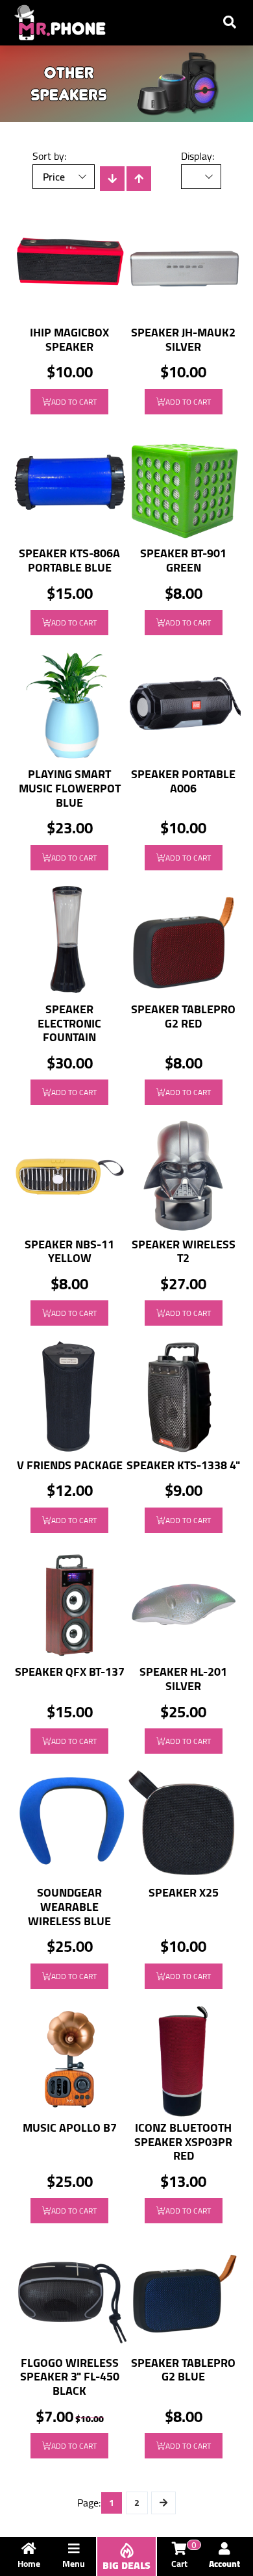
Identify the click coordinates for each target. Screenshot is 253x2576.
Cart (184, 2557)
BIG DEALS (126, 2565)
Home (29, 2564)
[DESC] (112, 179)
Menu (74, 2564)
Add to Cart (74, 402)
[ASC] (139, 179)
